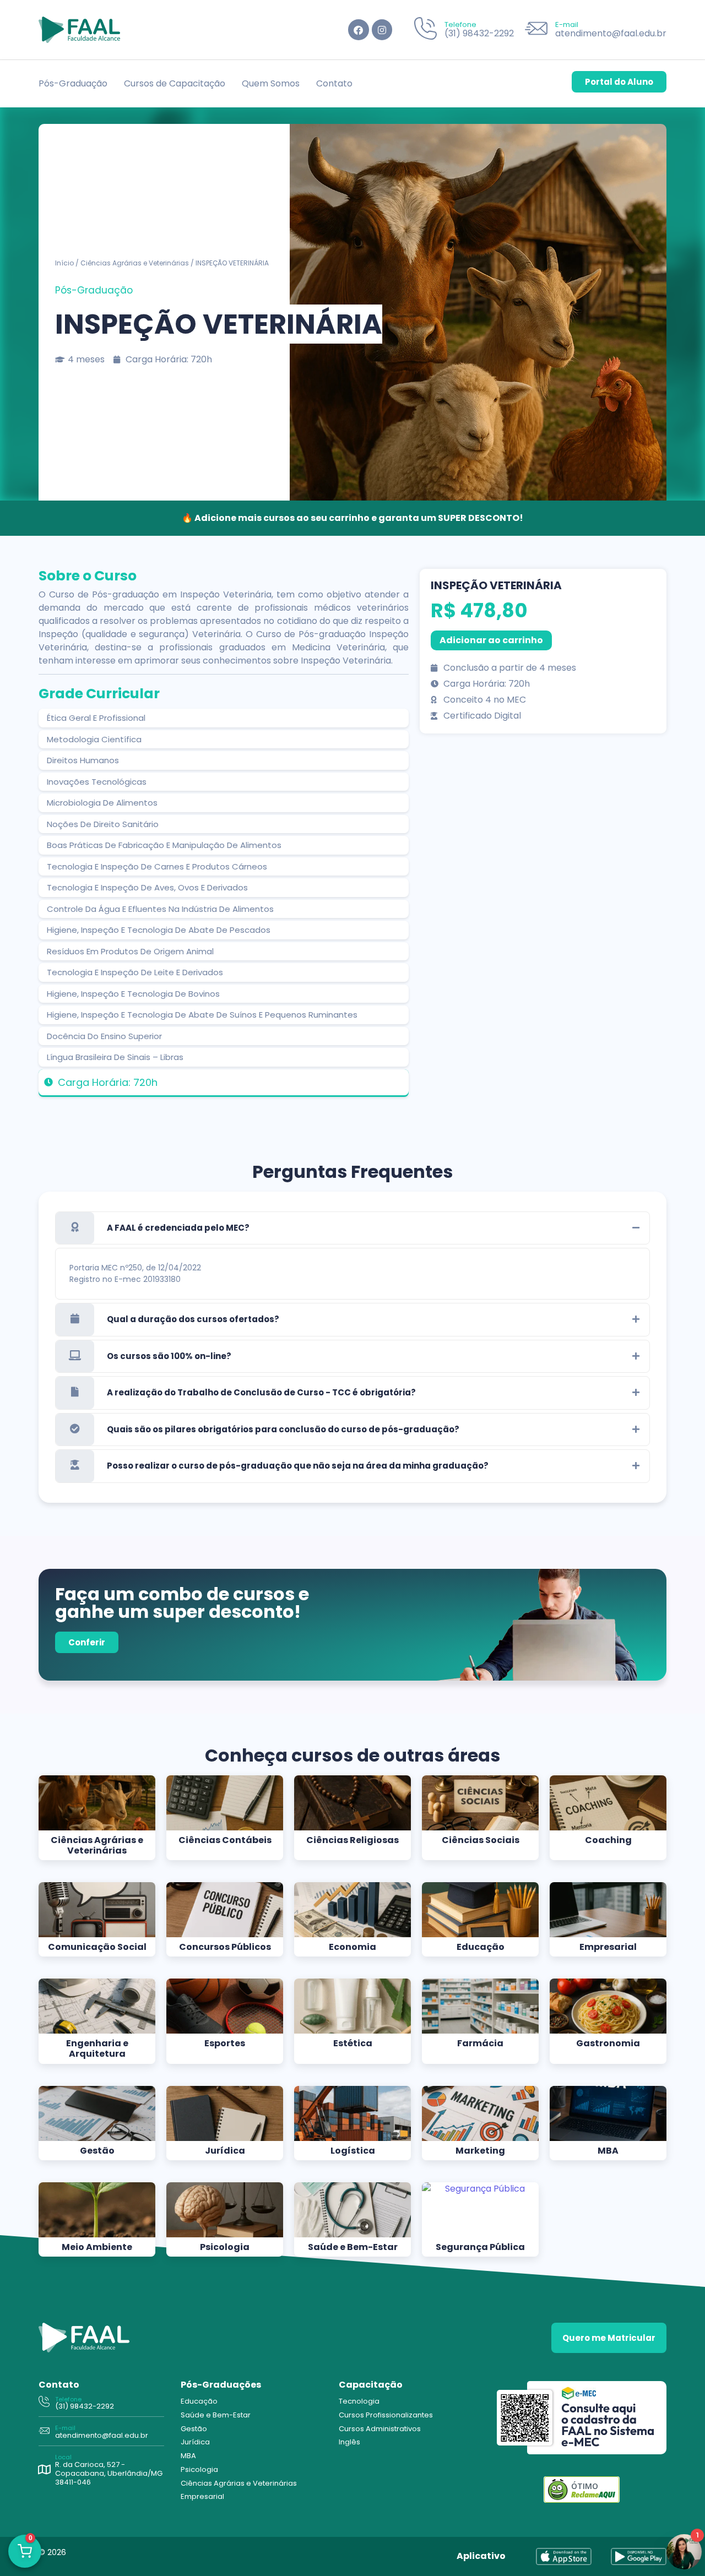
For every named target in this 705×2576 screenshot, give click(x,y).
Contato (334, 83)
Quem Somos (271, 83)
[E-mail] (536, 30)
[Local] (44, 2470)
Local (63, 2457)
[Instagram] (382, 29)
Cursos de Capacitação (175, 83)
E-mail (567, 25)
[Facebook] (358, 29)
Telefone (460, 25)
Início (64, 263)
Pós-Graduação (73, 83)
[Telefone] (425, 30)
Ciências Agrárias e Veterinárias (135, 263)
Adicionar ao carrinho (491, 640)
